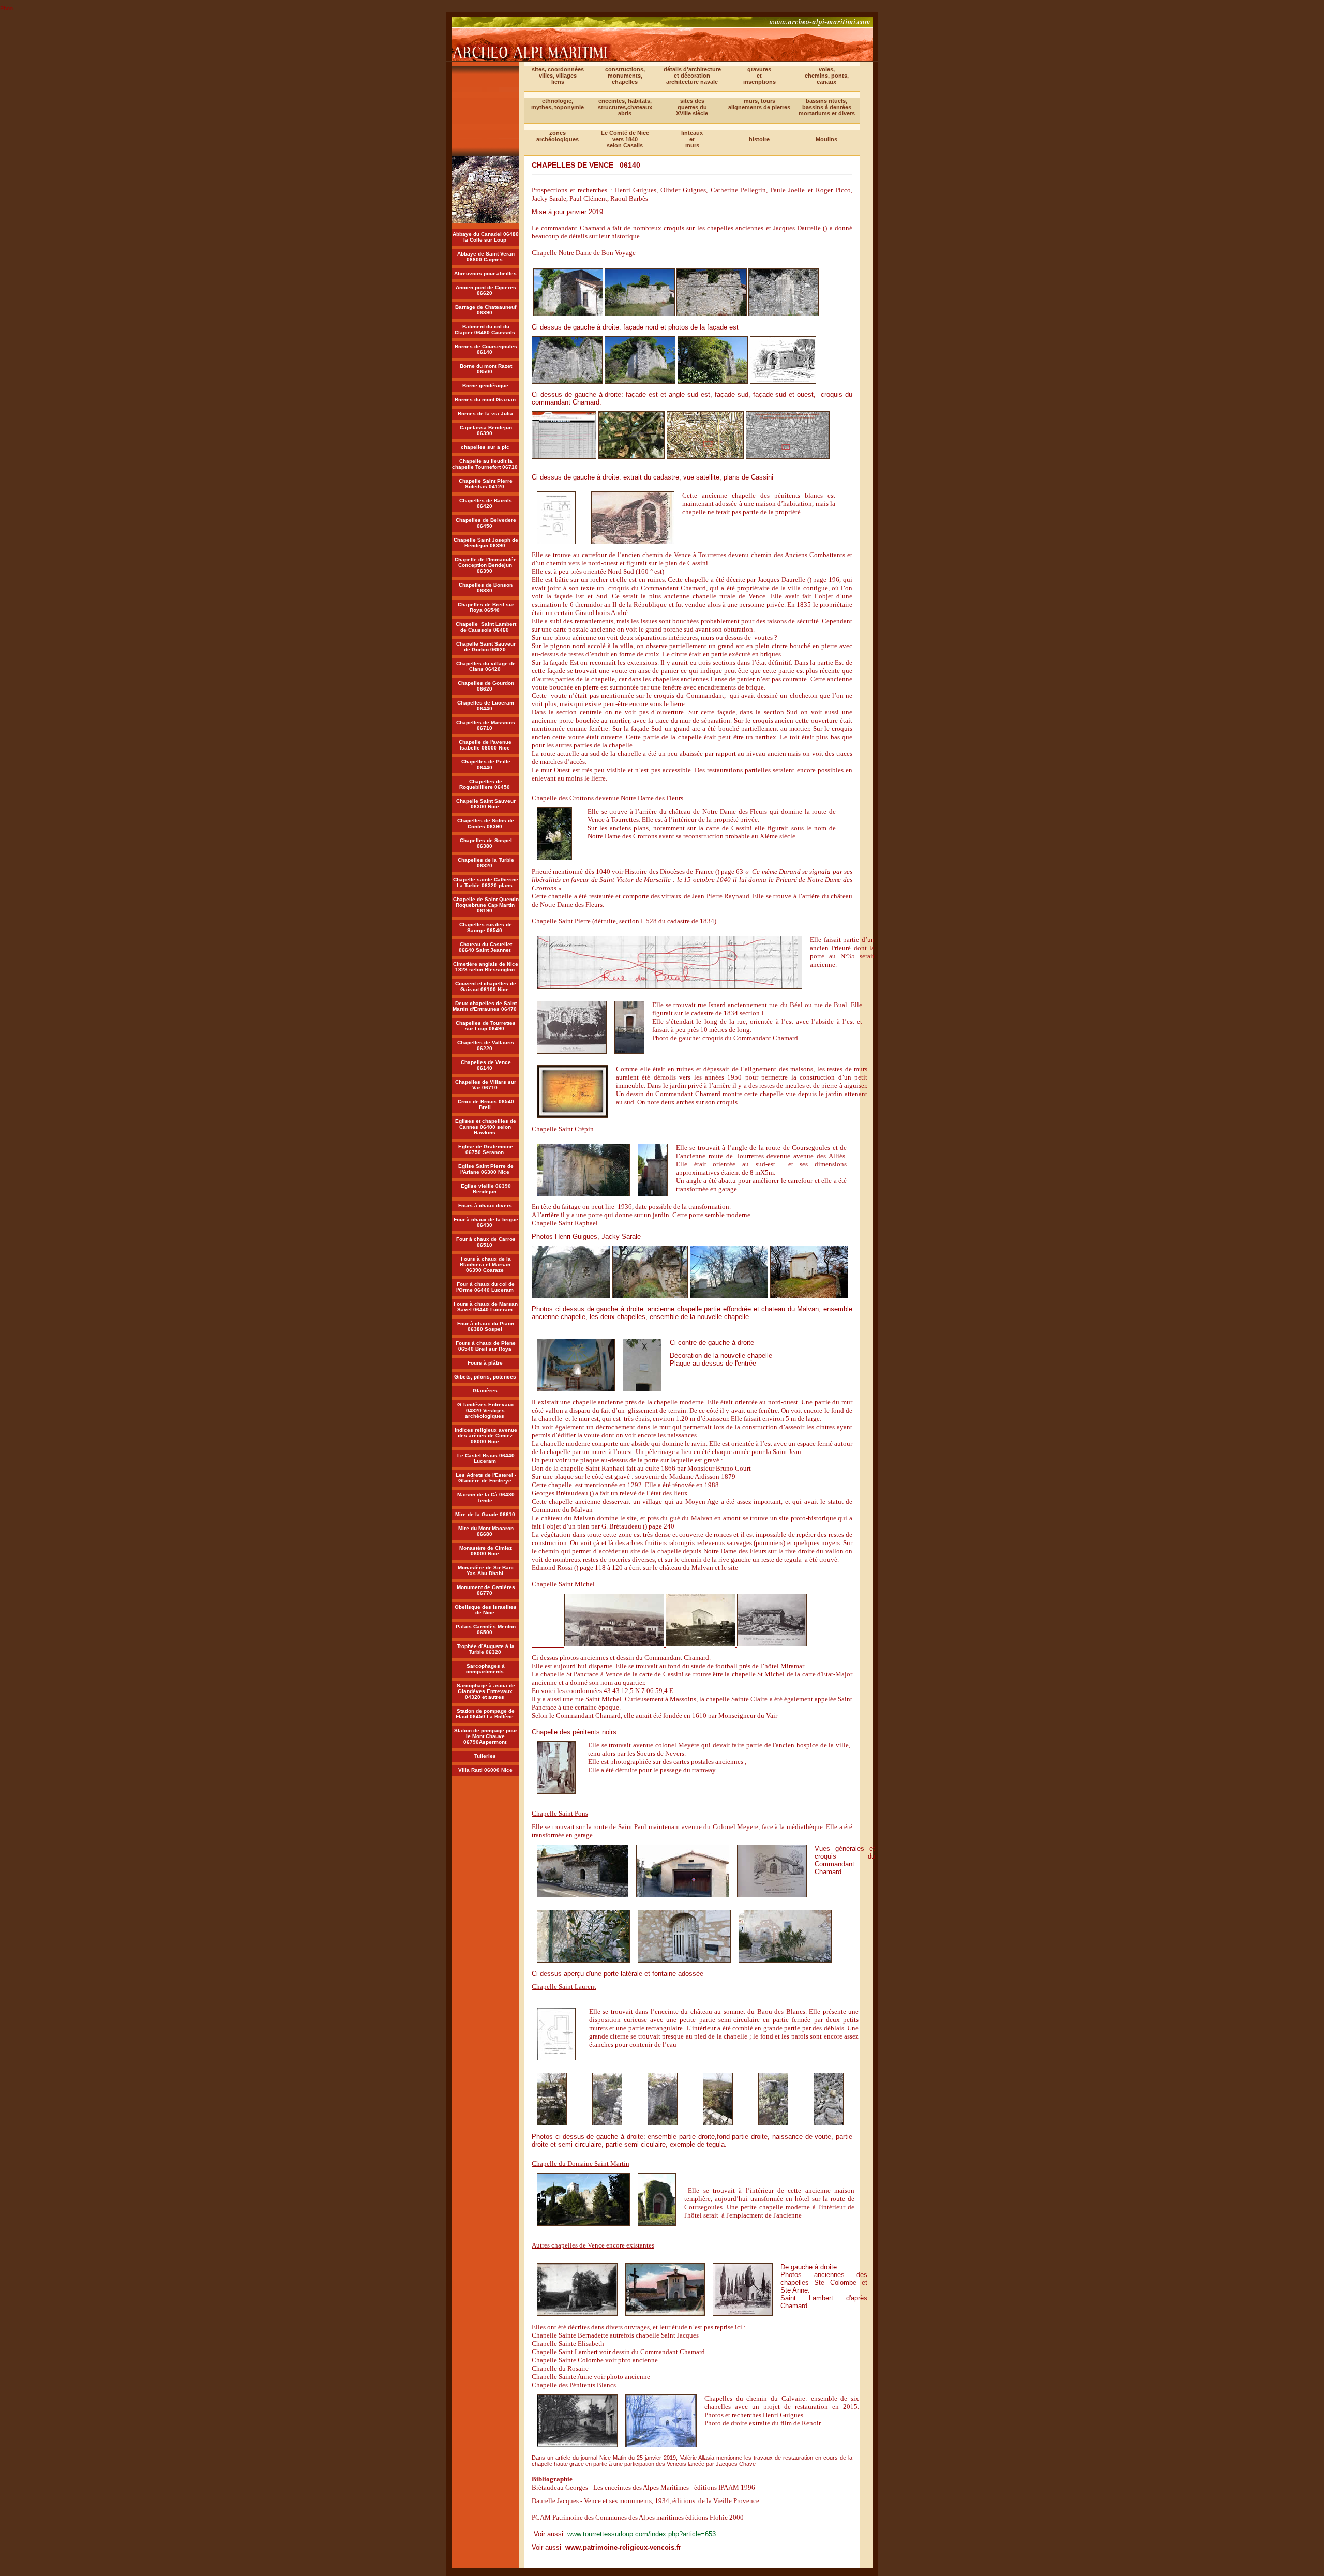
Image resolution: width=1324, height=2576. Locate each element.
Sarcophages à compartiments (486, 1669)
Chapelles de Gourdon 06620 (486, 686)
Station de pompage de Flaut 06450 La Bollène (485, 1714)
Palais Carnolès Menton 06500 (486, 1629)
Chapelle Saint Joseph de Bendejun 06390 (486, 543)
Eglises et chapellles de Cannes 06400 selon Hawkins (486, 1127)
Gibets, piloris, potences (485, 1377)
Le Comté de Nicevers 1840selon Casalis (625, 139)
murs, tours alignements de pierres (759, 104)
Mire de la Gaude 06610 (485, 1514)
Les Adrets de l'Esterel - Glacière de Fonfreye (486, 1478)
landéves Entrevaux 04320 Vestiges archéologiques (489, 1410)
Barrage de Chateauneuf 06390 (486, 310)
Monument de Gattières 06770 (486, 1590)
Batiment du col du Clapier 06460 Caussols (485, 330)
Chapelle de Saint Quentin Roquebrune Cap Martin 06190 (486, 905)
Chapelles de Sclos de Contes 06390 (486, 823)
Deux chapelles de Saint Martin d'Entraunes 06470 (485, 1006)
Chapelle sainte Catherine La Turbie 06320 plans (486, 882)
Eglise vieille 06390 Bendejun (486, 1189)
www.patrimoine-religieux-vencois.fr (623, 2547)
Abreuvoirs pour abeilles (485, 273)
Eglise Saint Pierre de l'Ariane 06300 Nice (486, 1169)
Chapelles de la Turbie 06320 (486, 863)
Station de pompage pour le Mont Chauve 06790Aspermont (486, 1736)
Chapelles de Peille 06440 (486, 765)
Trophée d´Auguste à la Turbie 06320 (486, 1649)
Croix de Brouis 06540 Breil (486, 1104)
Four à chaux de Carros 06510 (486, 1242)
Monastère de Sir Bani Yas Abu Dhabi (486, 1570)
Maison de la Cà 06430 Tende (486, 1497)
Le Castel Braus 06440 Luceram (486, 1458)
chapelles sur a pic (485, 447)
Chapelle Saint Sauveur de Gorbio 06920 (486, 647)
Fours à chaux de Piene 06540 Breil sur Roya (486, 1346)
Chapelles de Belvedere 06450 (486, 523)
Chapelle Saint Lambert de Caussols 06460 (486, 627)
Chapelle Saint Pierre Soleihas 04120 (486, 484)
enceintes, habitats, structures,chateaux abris (625, 107)
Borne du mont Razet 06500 (486, 369)
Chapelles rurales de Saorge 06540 (486, 927)
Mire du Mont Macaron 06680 (486, 1531)
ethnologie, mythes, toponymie (558, 104)
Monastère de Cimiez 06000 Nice (486, 1551)
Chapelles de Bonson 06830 (486, 588)
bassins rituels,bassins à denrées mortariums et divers (827, 107)
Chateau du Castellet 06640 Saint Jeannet (485, 947)
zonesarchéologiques (558, 136)
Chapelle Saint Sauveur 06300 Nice (486, 804)
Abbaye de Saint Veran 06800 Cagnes (486, 257)
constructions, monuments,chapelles (625, 76)
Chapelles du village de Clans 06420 (486, 666)
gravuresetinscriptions (759, 76)
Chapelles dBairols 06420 (486, 503)
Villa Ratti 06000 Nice (485, 1770)
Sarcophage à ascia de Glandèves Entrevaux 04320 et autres (486, 1691)
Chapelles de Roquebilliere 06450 (485, 784)
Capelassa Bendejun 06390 (486, 430)
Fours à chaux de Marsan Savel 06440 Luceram (486, 1307)
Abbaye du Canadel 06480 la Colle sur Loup (486, 237)
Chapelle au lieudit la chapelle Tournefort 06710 (485, 464)
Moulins (826, 139)
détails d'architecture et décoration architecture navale (692, 76)
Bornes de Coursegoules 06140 (486, 349)
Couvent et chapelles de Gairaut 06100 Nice (486, 986)
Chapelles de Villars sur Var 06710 (486, 1085)
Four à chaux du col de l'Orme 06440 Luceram (486, 1287)
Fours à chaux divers (485, 1205)
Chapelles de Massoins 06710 (486, 725)
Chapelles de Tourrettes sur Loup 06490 (486, 1026)
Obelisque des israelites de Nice (486, 1610)
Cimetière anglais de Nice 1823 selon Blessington (486, 967)
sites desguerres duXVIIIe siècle (692, 107)
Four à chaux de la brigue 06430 (486, 1222)
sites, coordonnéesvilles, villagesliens (558, 76)
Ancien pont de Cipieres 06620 (486, 290)
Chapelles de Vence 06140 (486, 1065)
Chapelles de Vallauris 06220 (486, 1045)
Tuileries (485, 1756)
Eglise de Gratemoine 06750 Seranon (486, 1149)
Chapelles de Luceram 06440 (486, 706)
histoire (759, 139)
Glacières (485, 1391)
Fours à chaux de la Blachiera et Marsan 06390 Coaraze (485, 1264)
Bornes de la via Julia (485, 414)
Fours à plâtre (485, 1363)
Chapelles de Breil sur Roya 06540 (486, 607)
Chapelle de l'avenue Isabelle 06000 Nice (486, 745)
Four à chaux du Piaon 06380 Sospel (486, 1326)
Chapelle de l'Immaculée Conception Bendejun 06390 (486, 565)
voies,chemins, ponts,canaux (827, 76)
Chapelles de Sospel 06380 (486, 843)
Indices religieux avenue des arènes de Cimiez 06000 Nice (486, 1436)
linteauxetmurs (692, 139)
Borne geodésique (485, 386)
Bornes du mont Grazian (485, 400)
